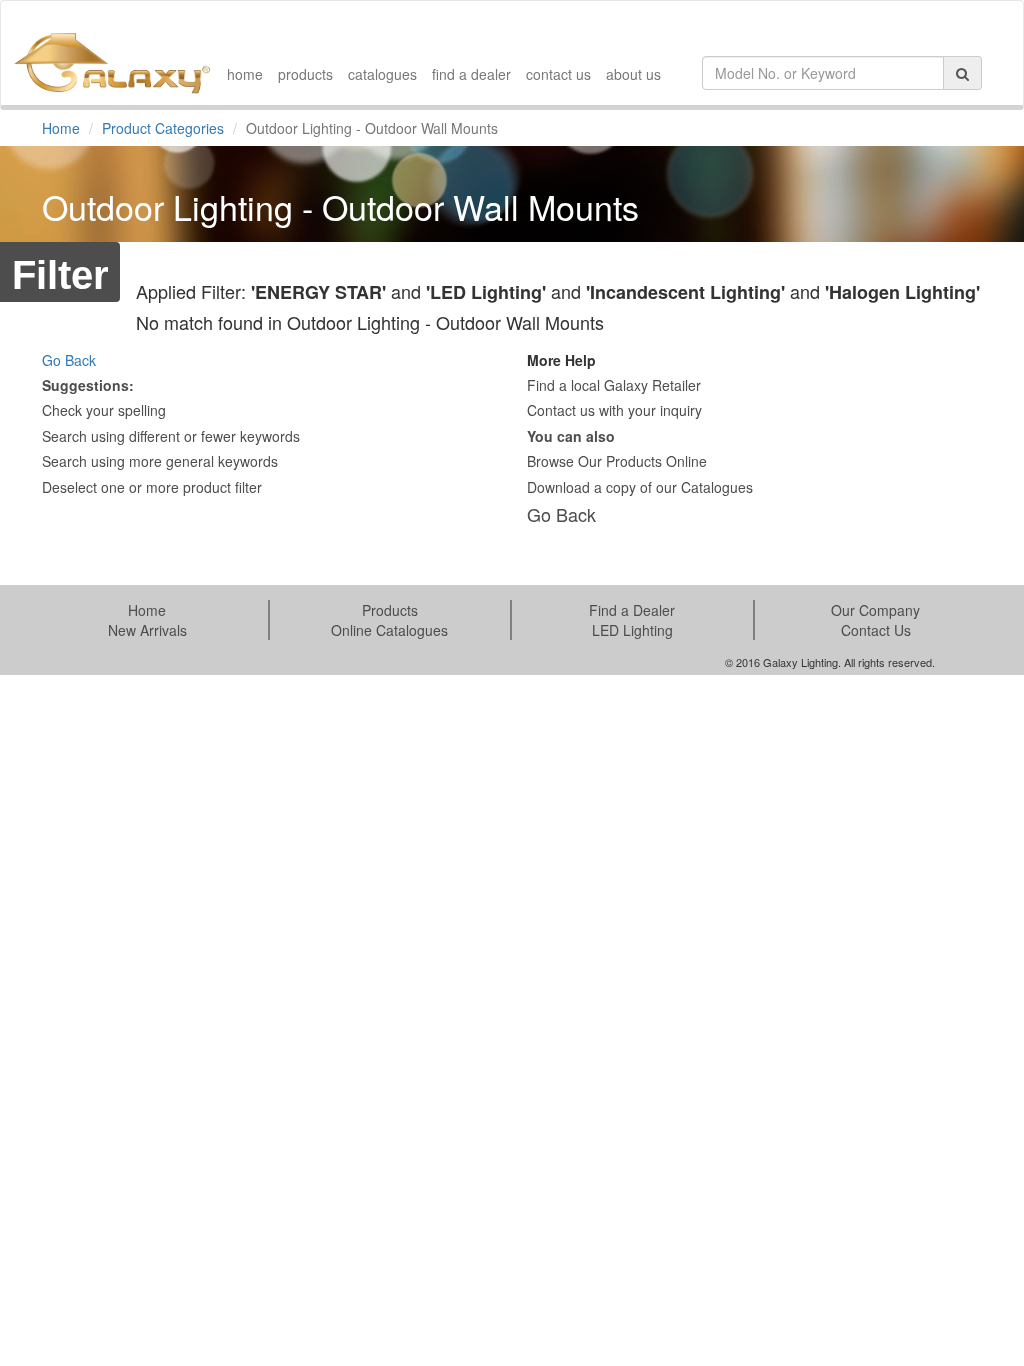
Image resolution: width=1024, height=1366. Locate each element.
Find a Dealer (632, 610)
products (305, 74)
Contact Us (876, 630)
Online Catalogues (389, 630)
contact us (558, 74)
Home (61, 128)
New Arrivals (147, 630)
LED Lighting (632, 630)
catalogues (382, 74)
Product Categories (163, 128)
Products (390, 610)
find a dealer (471, 74)
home (245, 74)
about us (633, 74)
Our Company (875, 610)
